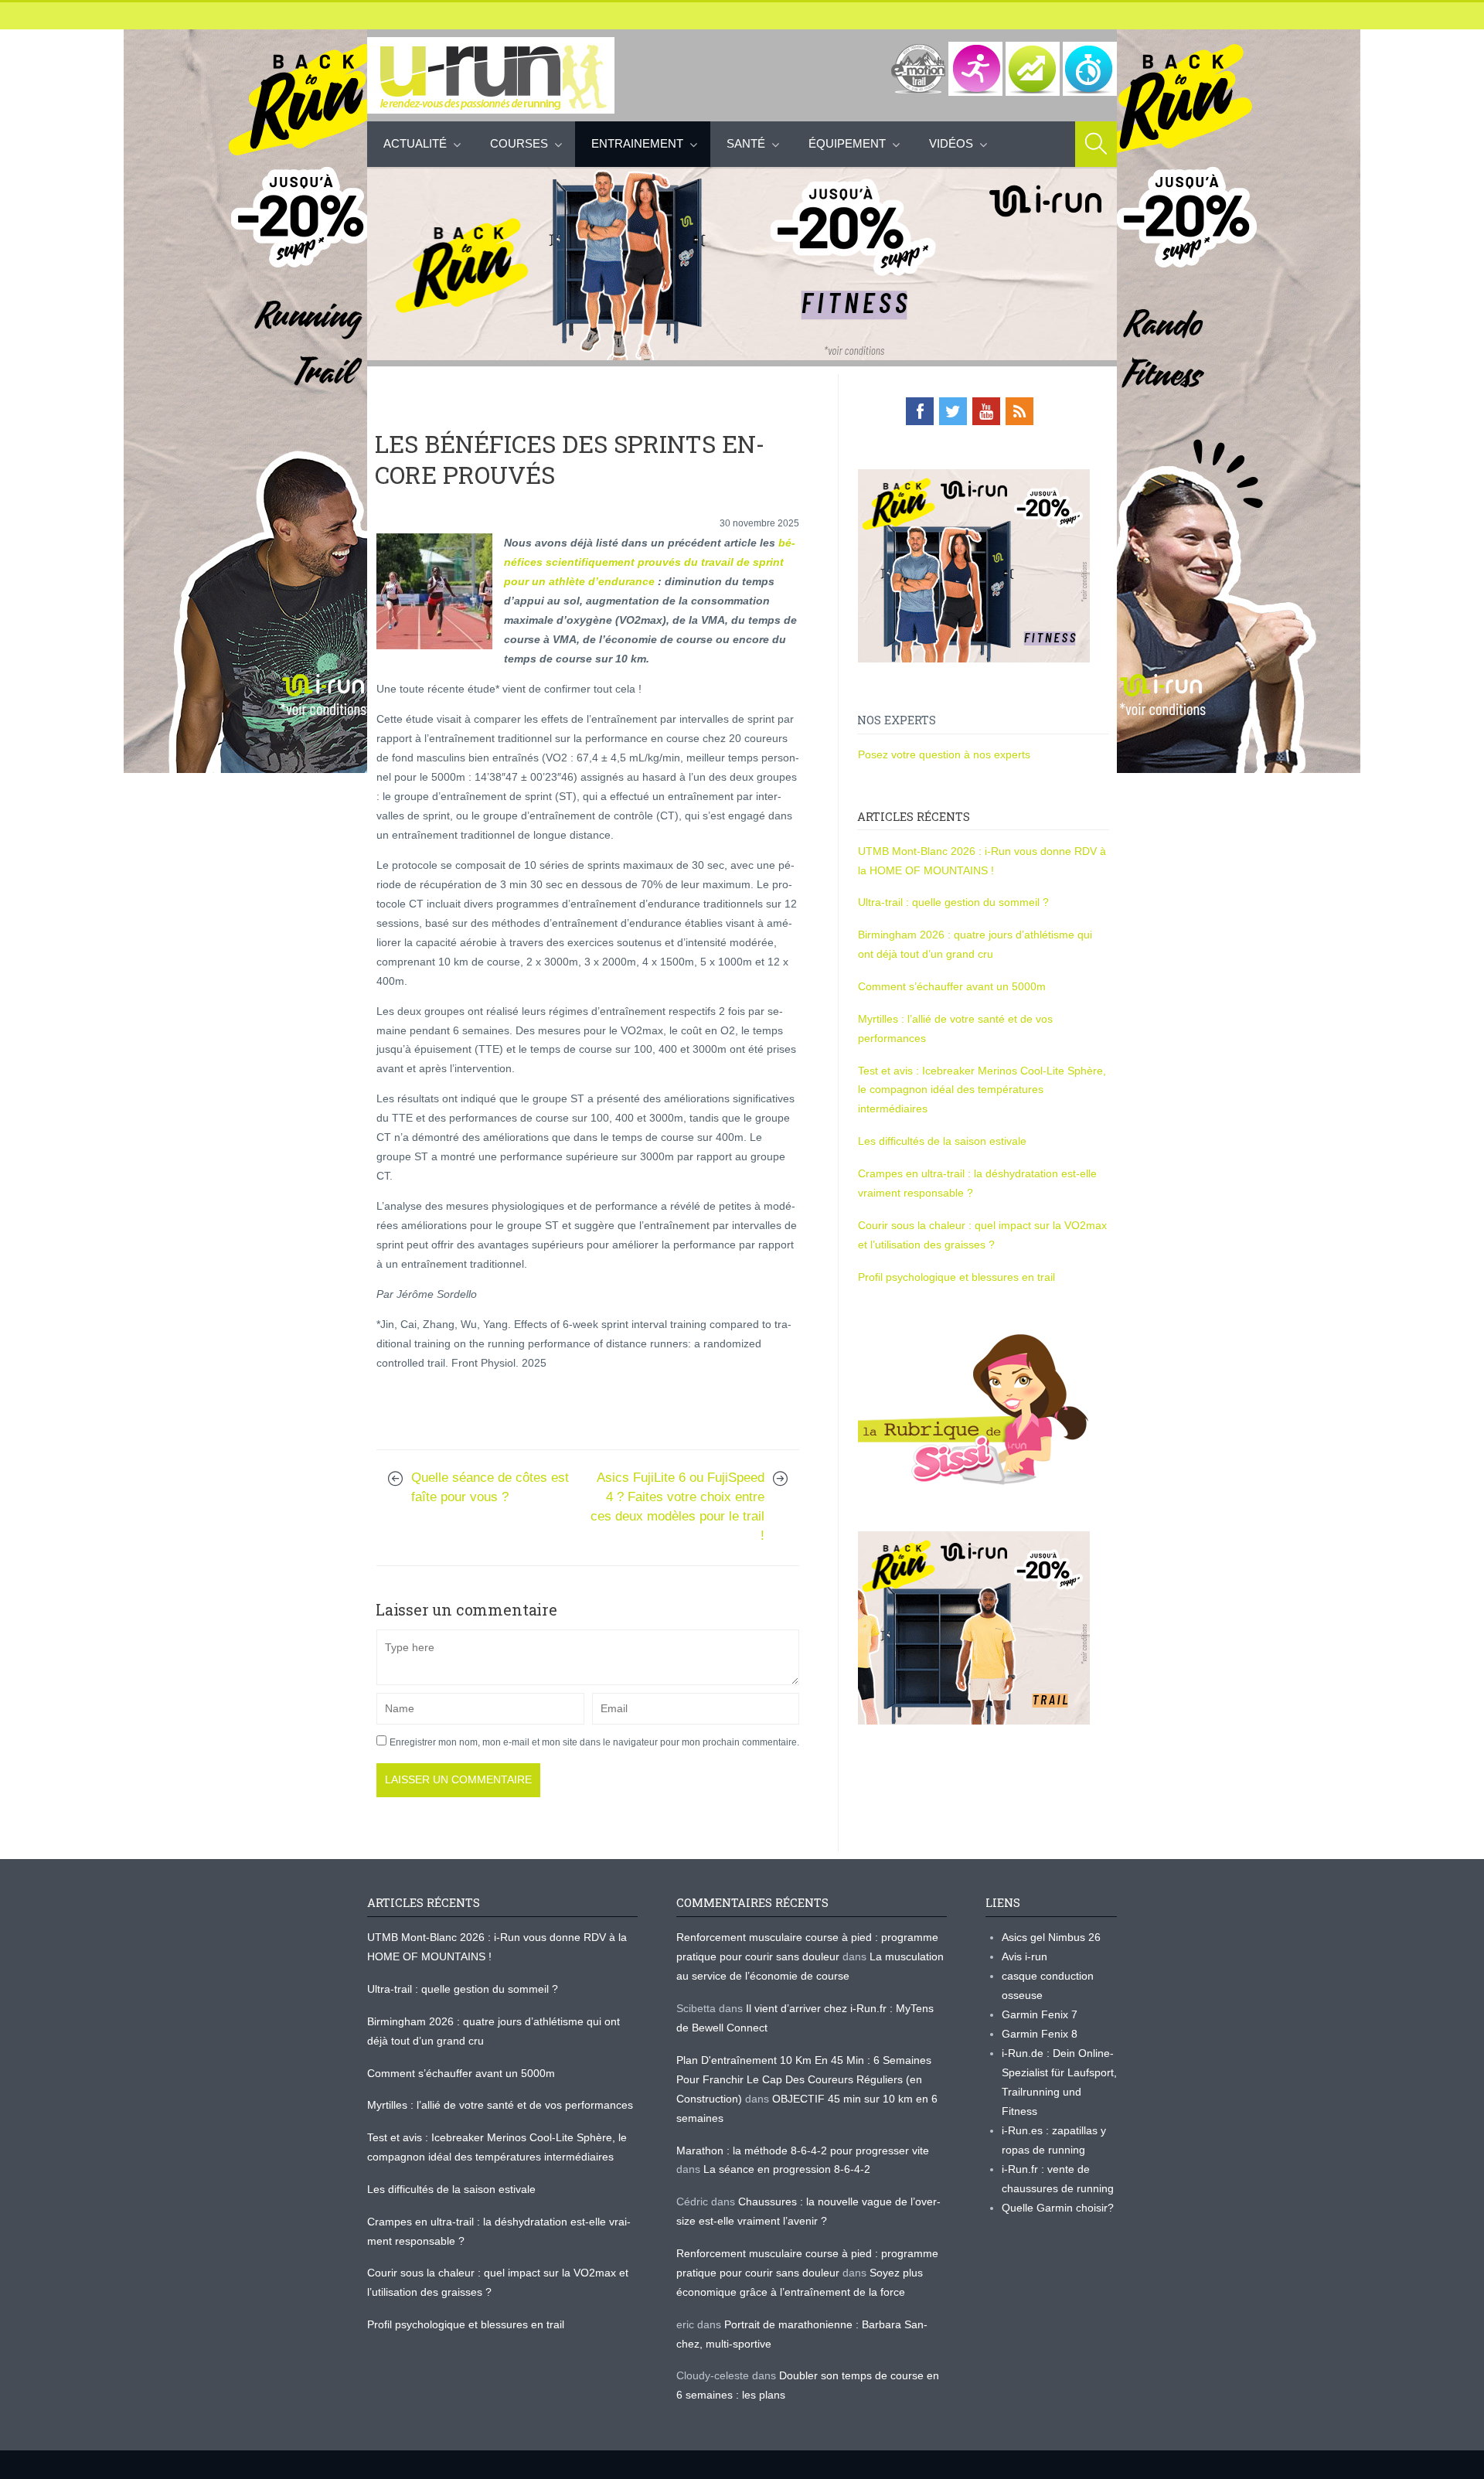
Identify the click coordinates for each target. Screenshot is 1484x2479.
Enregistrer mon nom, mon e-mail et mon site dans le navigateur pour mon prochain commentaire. (594, 1742)
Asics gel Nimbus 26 (1051, 1937)
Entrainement (637, 143)
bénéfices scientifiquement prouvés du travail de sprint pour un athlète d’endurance (650, 562)
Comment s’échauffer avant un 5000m (953, 986)
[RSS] (1019, 411)
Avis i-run (1025, 1956)
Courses (519, 143)
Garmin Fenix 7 (1040, 2014)
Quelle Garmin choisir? (1058, 2208)
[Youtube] (986, 411)
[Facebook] (920, 411)
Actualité (415, 143)
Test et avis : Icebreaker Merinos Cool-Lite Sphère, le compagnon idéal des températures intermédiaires (982, 1090)
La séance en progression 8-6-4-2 (787, 2169)
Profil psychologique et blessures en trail (956, 1277)
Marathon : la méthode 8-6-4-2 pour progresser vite (803, 2150)
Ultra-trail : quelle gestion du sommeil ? (953, 902)
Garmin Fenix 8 (1040, 2034)
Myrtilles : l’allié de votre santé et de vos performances (502, 2105)
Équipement (847, 143)
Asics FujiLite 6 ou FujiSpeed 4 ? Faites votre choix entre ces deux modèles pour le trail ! (677, 1507)
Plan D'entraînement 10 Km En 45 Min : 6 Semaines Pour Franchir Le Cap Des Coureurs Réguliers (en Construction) (804, 2079)
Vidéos (951, 143)
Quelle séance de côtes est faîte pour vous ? (490, 1487)
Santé (746, 143)
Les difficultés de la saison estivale (942, 1141)
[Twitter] (953, 411)
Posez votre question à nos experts (944, 754)
